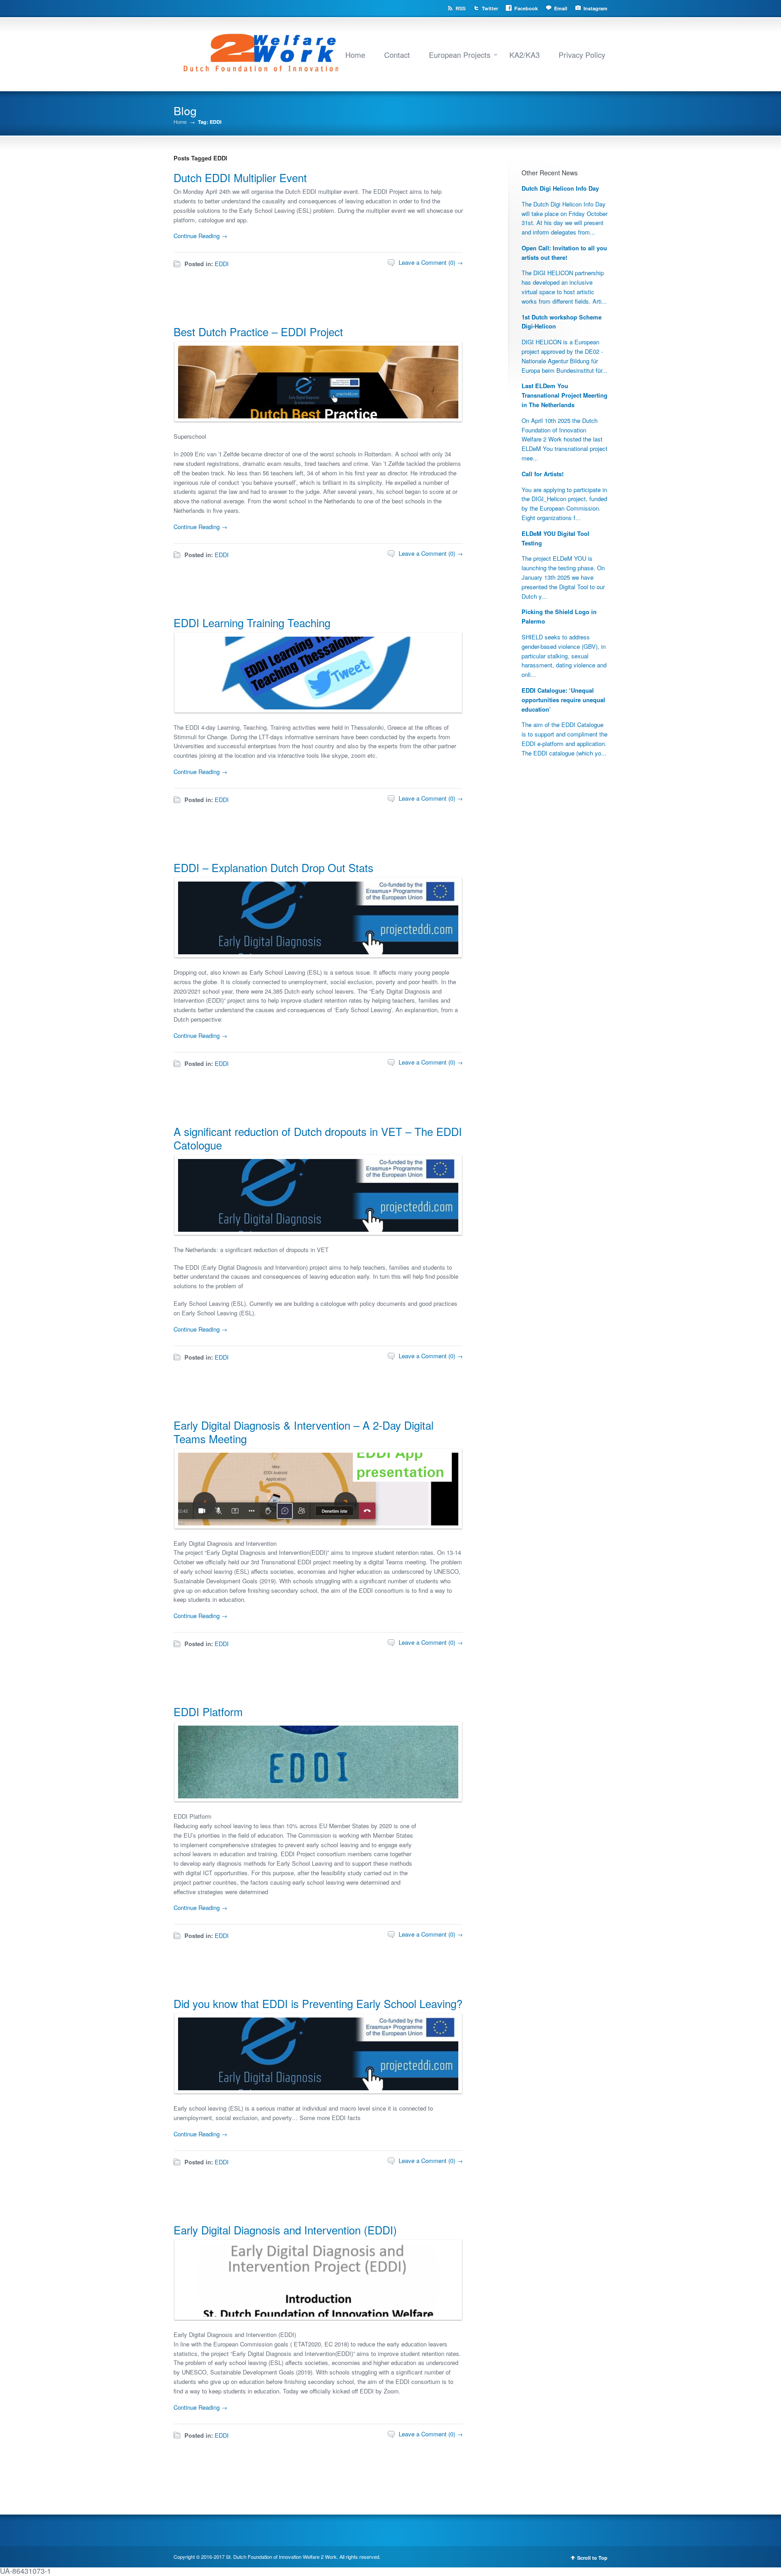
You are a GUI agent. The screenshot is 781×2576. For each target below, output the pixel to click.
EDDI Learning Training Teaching (252, 622)
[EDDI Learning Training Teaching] (316, 707)
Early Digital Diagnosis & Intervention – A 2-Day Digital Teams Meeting (303, 1432)
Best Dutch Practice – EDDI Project (258, 331)
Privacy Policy (582, 55)
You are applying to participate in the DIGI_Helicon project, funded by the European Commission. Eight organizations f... (564, 504)
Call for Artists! (543, 474)
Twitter (490, 8)
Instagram (595, 8)
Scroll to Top (592, 2558)
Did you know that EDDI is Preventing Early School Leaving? (318, 2003)
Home (355, 55)
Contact (397, 55)
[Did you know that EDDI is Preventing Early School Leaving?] (316, 2088)
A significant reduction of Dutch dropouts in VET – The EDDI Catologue (318, 1138)
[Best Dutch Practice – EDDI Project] (316, 416)
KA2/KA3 (525, 55)
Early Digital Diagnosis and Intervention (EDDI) (285, 2230)
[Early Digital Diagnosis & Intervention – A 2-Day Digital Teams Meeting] (316, 1523)
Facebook (526, 8)
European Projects (460, 55)
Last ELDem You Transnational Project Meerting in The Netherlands (565, 395)
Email (561, 8)
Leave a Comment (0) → (431, 262)
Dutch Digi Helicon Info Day (560, 188)
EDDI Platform (208, 1711)
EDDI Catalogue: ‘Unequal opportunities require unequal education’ (563, 700)
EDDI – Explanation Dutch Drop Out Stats (273, 867)
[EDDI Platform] (316, 1796)
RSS (461, 8)
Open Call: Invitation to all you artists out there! (564, 253)
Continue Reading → (200, 236)
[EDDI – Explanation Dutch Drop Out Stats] (316, 952)
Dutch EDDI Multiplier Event (240, 177)
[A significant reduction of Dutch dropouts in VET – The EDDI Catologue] (316, 1229)
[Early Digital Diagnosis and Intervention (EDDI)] (316, 2314)
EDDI (222, 264)
